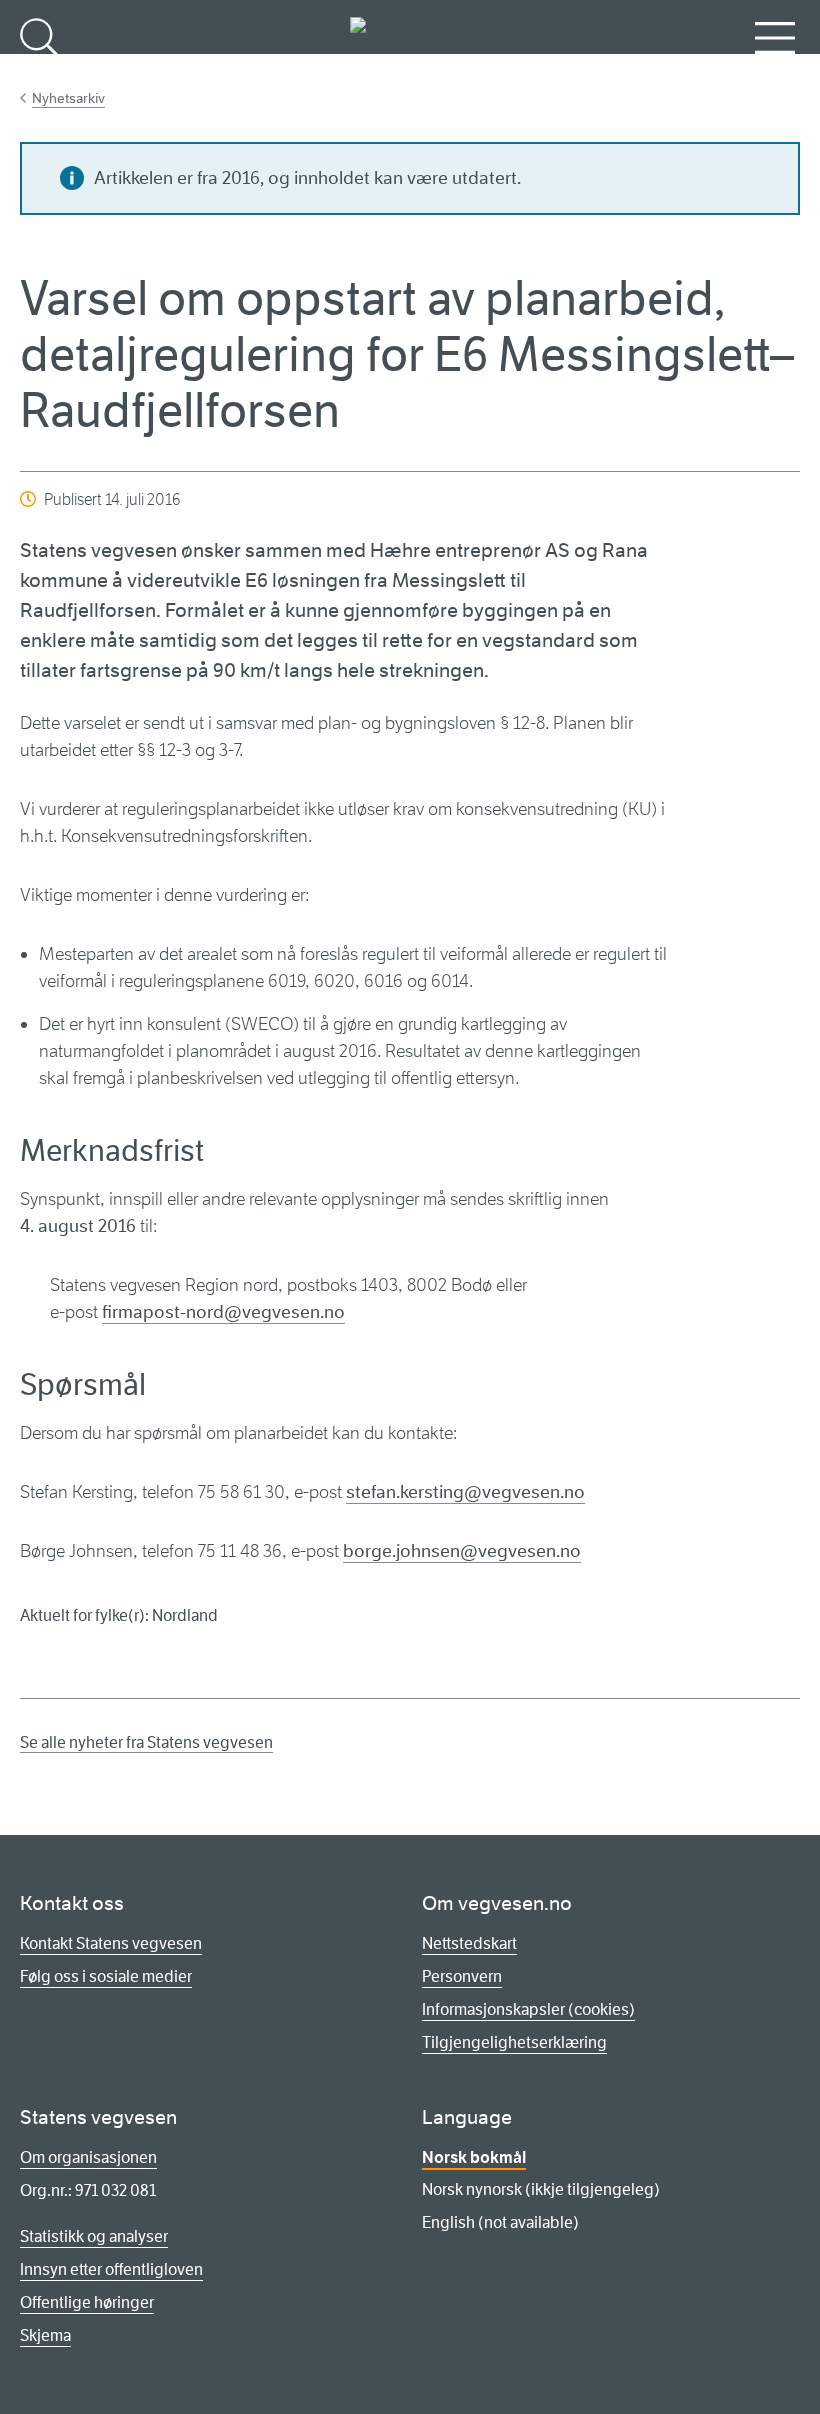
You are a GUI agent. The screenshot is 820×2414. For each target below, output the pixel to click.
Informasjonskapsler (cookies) (528, 2009)
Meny (775, 70)
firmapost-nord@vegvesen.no (223, 1312)
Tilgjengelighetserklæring (514, 2042)
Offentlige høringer (87, 2302)
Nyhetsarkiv (68, 98)
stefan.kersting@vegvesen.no (465, 1492)
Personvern (462, 1976)
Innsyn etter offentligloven (111, 2269)
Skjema (45, 2335)
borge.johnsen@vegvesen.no (462, 1551)
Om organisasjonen (88, 2157)
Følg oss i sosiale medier (106, 1976)
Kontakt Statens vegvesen (111, 1943)
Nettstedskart (469, 1943)
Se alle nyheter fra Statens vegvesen (146, 1742)
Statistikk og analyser (94, 2236)
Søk (40, 70)
